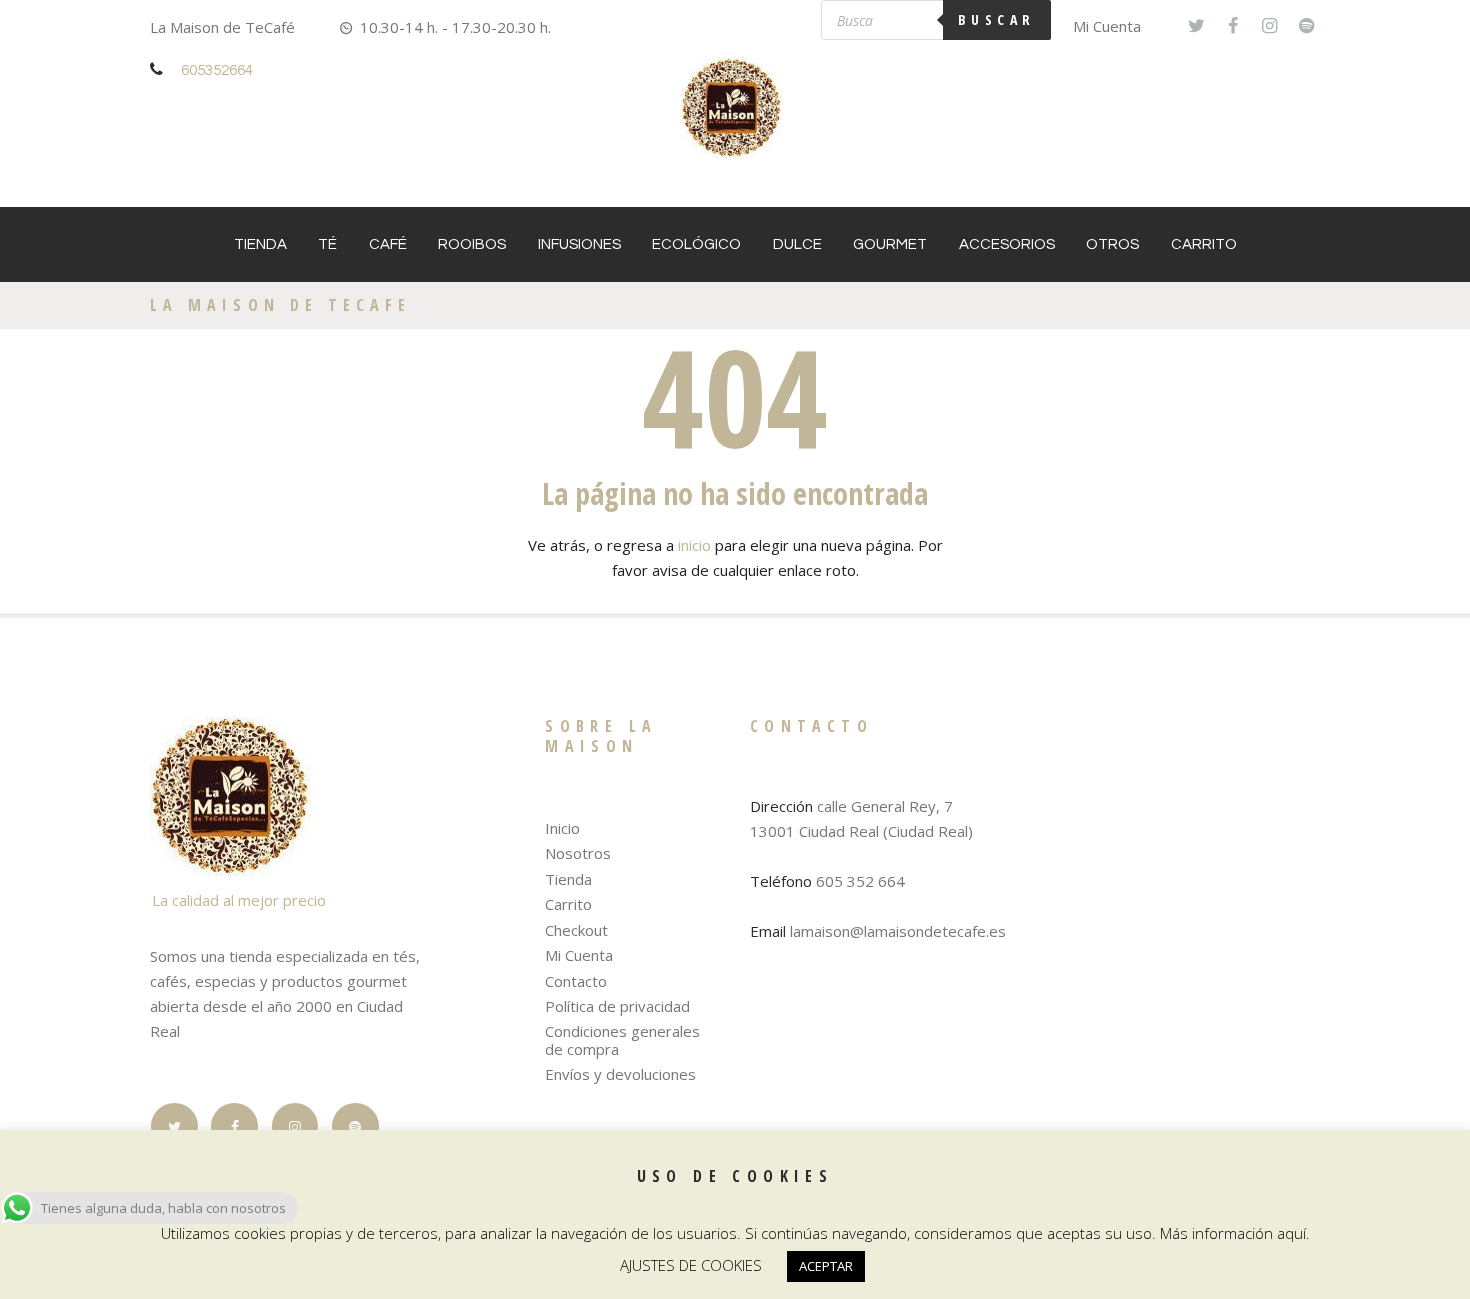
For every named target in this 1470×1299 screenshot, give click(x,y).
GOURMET (890, 244)
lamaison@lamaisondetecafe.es (898, 931)
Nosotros (578, 853)
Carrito (1204, 244)
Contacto (576, 981)
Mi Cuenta (1107, 26)
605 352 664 (860, 881)
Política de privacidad (617, 1006)
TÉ (327, 244)
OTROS (1112, 244)
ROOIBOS (472, 244)
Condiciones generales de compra (622, 1039)
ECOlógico (696, 244)
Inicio (562, 828)
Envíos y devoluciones (620, 1074)
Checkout (576, 930)
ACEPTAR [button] (826, 1266)
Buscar (997, 19)
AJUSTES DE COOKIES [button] (691, 1265)
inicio (694, 545)
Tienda (260, 244)
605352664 (217, 70)
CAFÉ (388, 244)
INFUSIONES (579, 244)
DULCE (797, 244)
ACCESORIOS (1007, 244)
